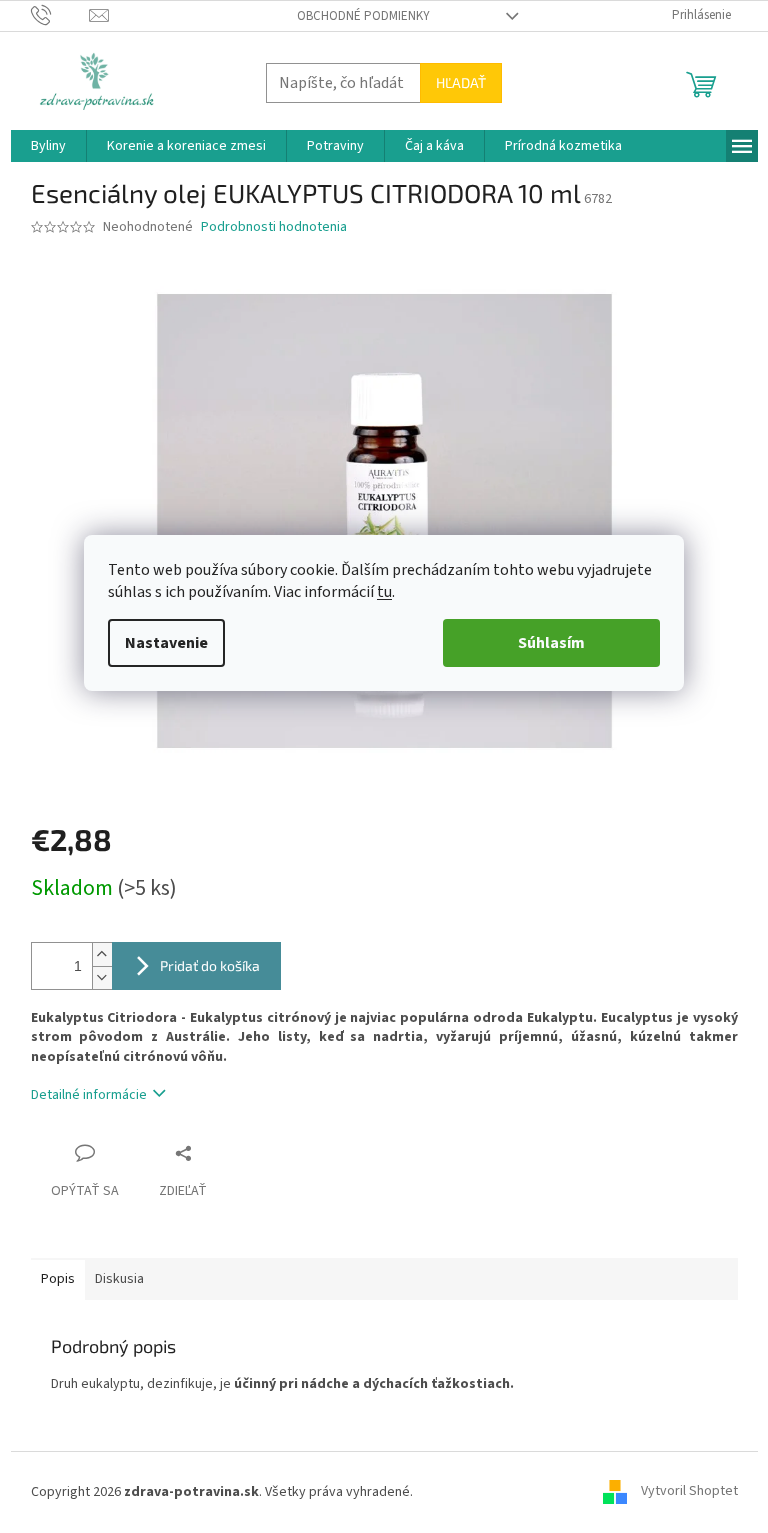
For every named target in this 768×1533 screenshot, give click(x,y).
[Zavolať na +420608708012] (60, 15)
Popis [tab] (58, 1279)
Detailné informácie (89, 1095)
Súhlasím (551, 643)
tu (384, 592)
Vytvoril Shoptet (689, 1492)
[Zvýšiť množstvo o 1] (102, 954)
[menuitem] (48, 146)
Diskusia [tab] (119, 1279)
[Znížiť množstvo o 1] (102, 977)
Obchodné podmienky (363, 16)
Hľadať (461, 82)
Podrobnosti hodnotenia (274, 227)
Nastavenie (166, 643)
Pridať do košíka (210, 965)
